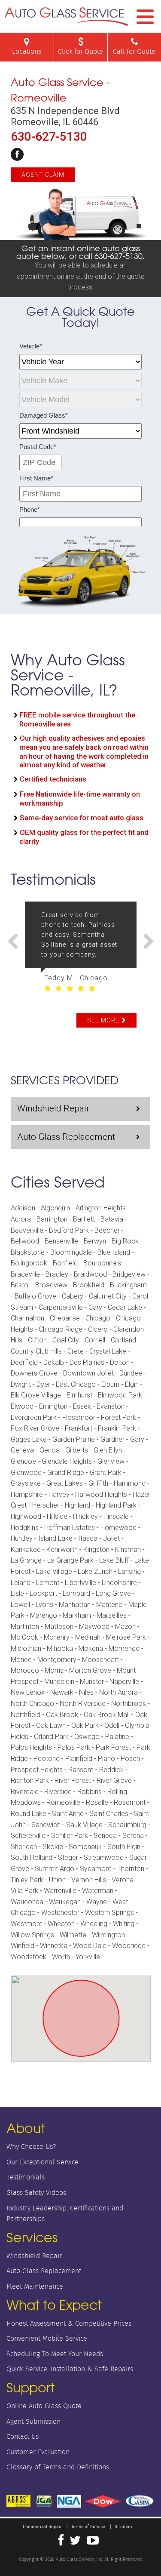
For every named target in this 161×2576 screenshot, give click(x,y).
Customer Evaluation (38, 2452)
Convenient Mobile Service (47, 2338)
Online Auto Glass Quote (44, 2406)
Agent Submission (33, 2421)
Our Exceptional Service (43, 2162)
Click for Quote (80, 51)
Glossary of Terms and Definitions (58, 2467)
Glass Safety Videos (36, 2193)
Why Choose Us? (31, 2147)
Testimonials (26, 2177)
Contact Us (23, 2436)
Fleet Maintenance (35, 2286)
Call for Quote (134, 51)
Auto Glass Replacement (66, 1137)
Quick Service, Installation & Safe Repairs (70, 2369)
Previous (16, 942)
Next (145, 942)
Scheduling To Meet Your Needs (55, 2354)
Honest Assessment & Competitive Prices (69, 2323)
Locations (27, 51)
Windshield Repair (53, 1108)
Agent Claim (43, 175)
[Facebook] (17, 154)
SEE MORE (103, 1020)
